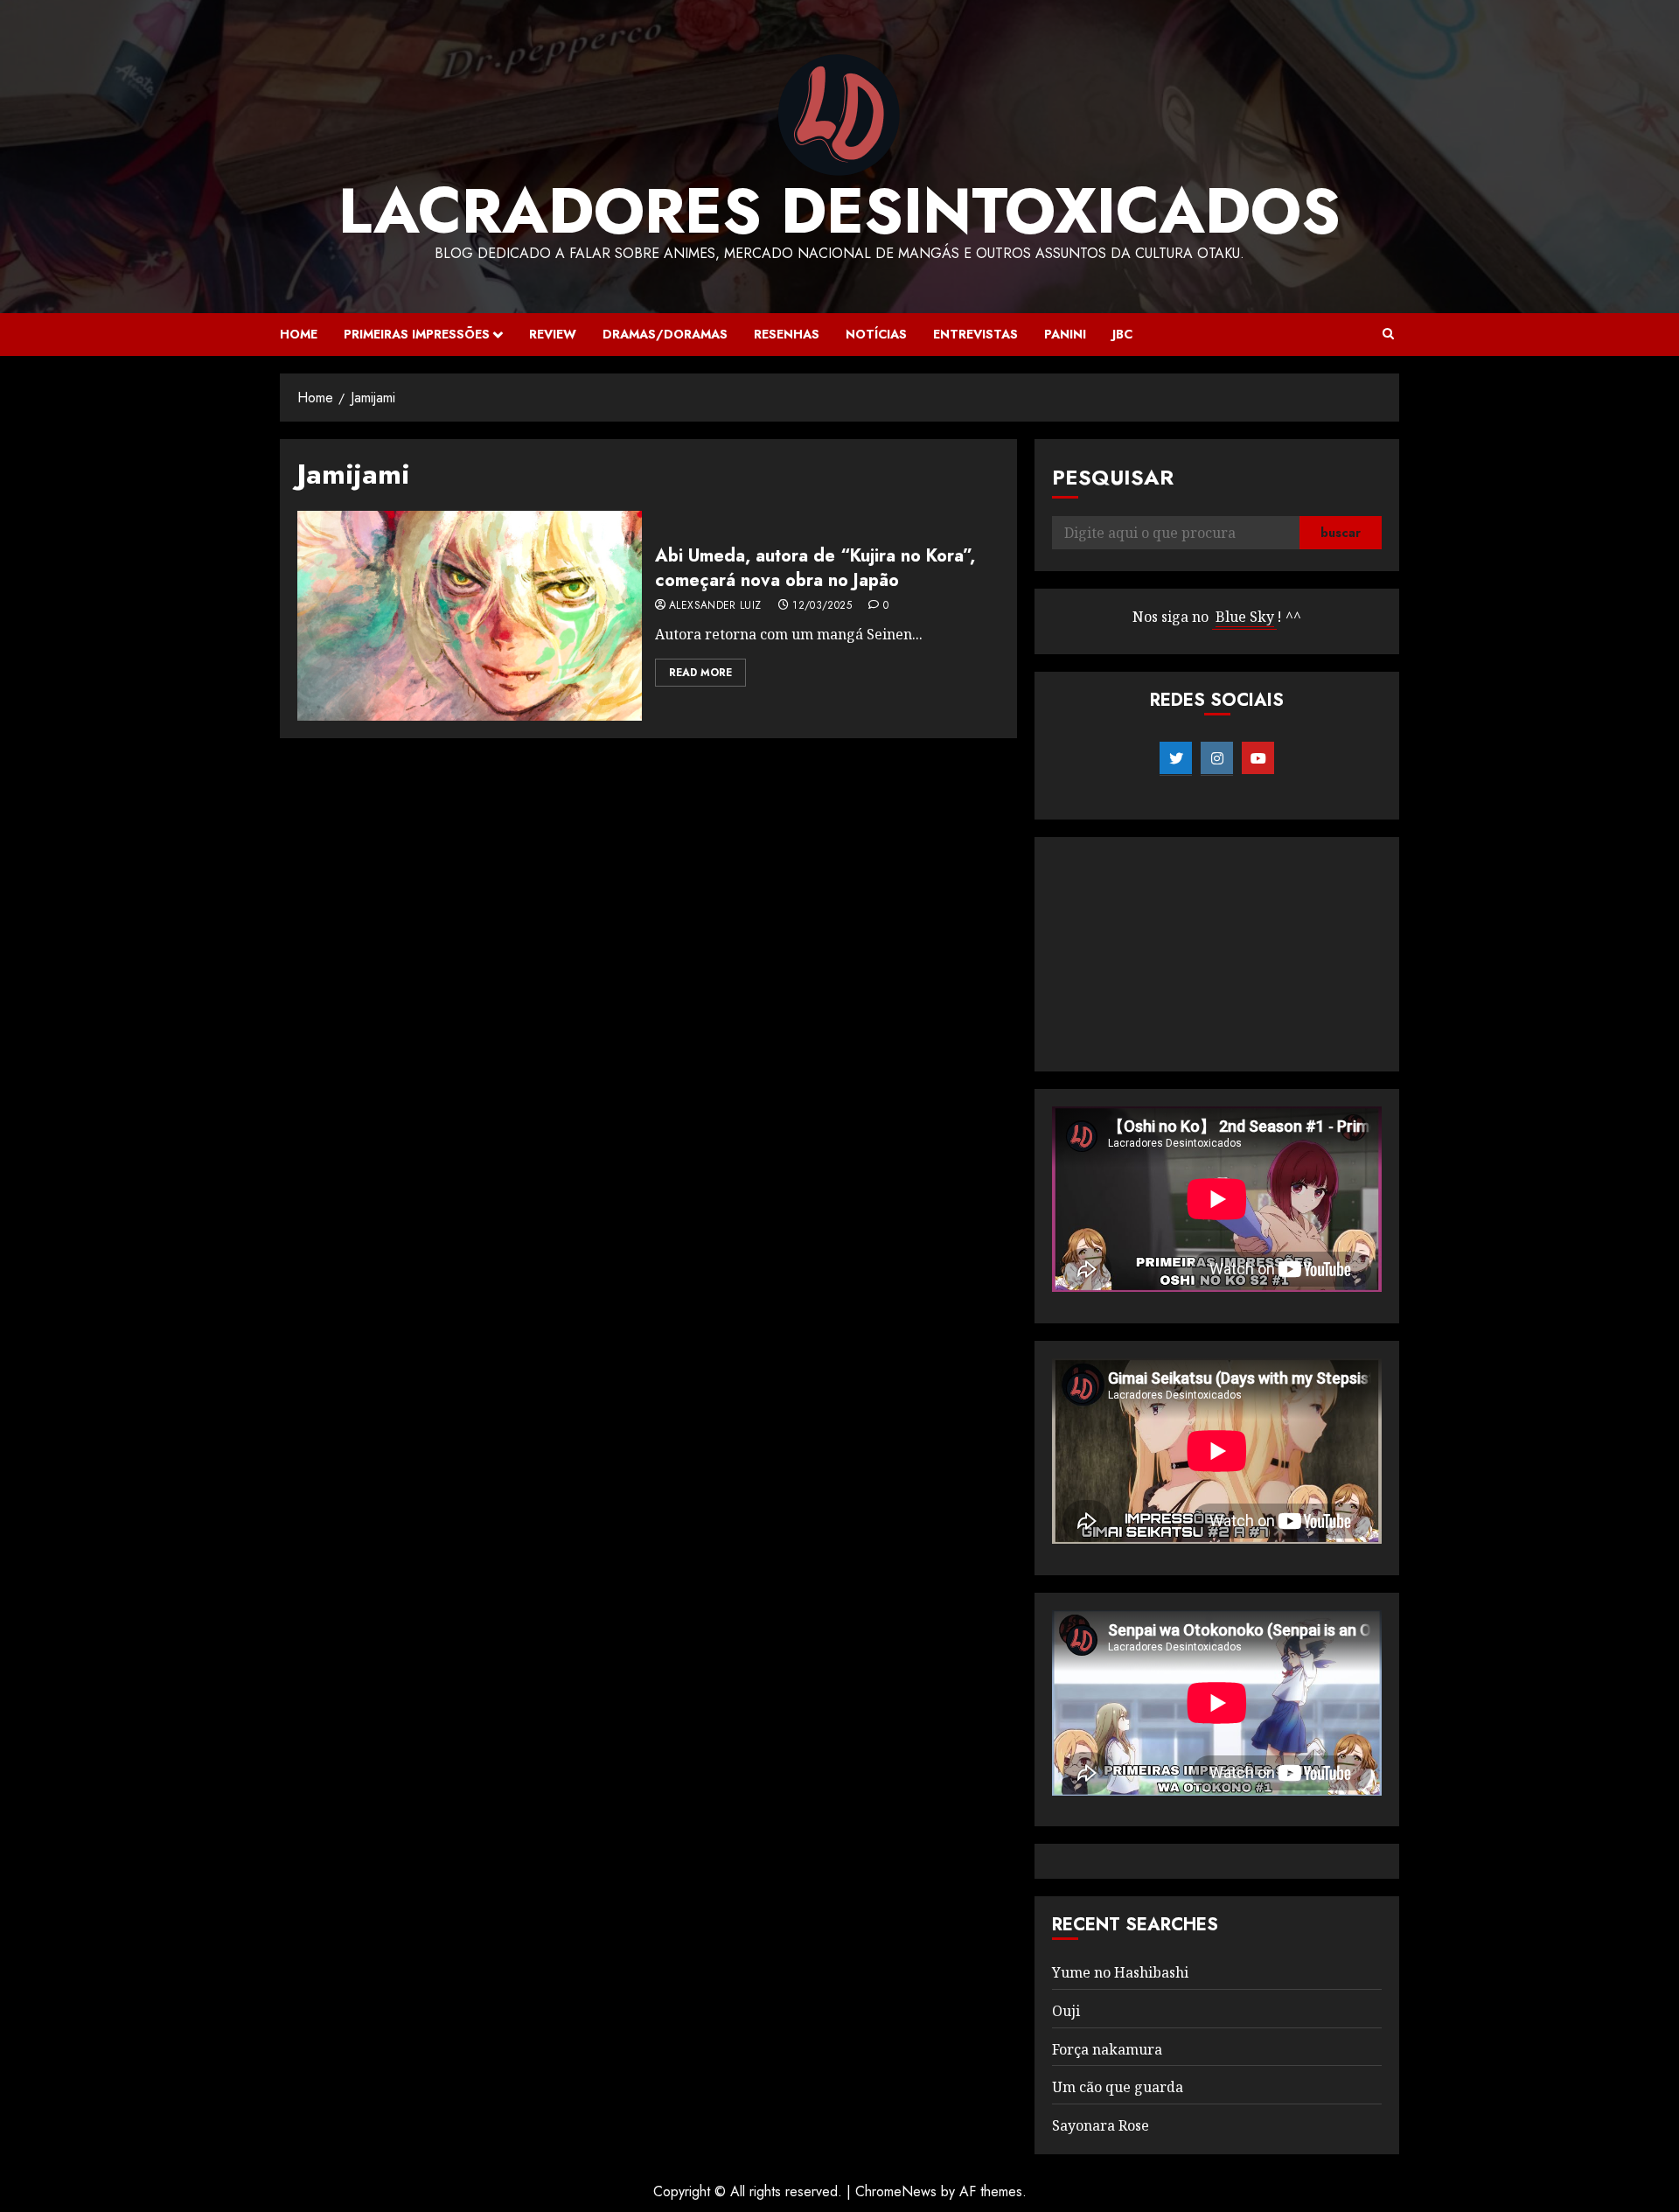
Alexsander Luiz (715, 606)
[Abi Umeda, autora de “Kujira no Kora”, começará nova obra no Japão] (470, 616)
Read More (700, 673)
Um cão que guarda (1118, 2087)
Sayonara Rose (1101, 2125)
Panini (1065, 334)
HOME (299, 334)
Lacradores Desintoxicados (839, 211)
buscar (1341, 533)
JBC (1122, 334)
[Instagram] (1217, 758)
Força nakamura (1107, 2049)
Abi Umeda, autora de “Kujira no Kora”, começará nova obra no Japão (815, 568)
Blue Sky (1245, 617)
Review (553, 334)
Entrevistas (975, 334)
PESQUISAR (1113, 477)
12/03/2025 (822, 606)
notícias (876, 334)
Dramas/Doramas (665, 334)
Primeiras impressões (417, 334)
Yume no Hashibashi (1120, 1972)
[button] (1388, 334)
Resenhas (787, 334)
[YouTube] (1258, 758)
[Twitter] (1176, 758)
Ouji (1066, 2011)
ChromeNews (896, 2191)
